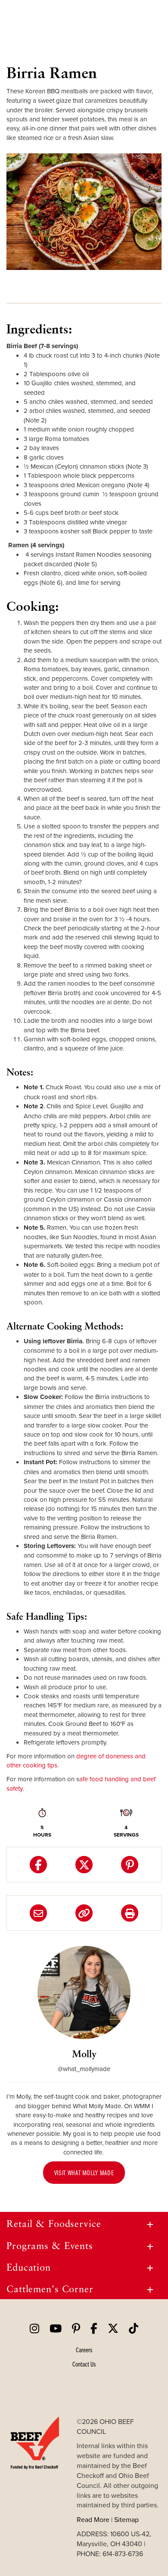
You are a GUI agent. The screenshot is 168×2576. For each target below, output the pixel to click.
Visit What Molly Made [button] (84, 2173)
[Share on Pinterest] (130, 1865)
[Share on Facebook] (38, 1865)
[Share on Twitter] (84, 1865)
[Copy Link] (84, 1913)
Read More (93, 2519)
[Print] (130, 1913)
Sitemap (126, 2519)
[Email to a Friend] (38, 1913)
